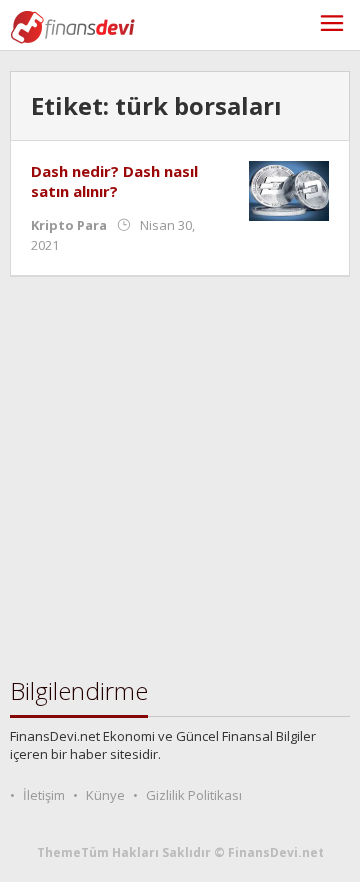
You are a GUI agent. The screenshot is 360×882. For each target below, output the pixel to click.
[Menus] (332, 25)
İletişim (44, 795)
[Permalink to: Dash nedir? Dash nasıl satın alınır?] (289, 189)
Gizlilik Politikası (194, 795)
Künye (105, 795)
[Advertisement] (180, 477)
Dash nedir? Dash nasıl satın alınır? (114, 181)
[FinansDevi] (72, 25)
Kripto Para (69, 225)
